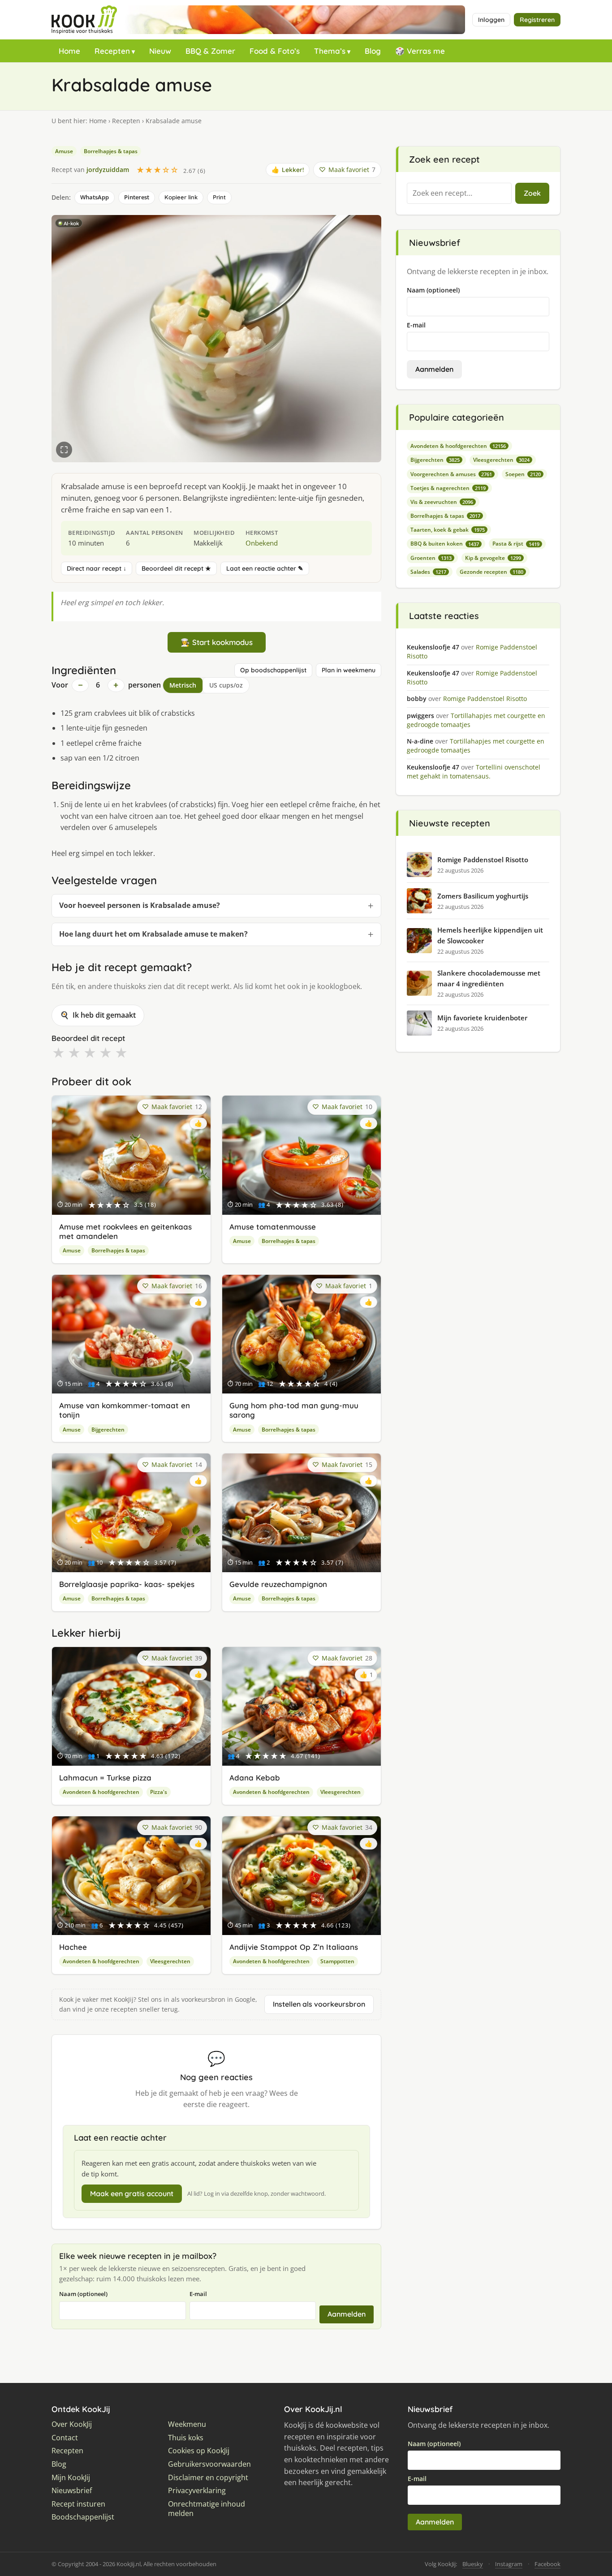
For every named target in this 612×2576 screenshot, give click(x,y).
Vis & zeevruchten (442, 502)
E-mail (198, 2294)
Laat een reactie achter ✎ (265, 568)
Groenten (431, 558)
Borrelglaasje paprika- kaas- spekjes (127, 1584)
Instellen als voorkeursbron (319, 2004)
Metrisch (183, 685)
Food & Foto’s (275, 51)
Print (219, 197)
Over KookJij (72, 2424)
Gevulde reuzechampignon (278, 1584)
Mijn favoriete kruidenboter (482, 1018)
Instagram (509, 2564)
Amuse (64, 151)
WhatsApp (95, 197)
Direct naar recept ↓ (97, 568)
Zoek (532, 193)
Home (69, 51)
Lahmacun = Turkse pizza (105, 1778)
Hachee (73, 1947)
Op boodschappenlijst (273, 670)
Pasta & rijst (516, 544)
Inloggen (491, 20)
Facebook (547, 2564)
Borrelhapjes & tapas (111, 151)
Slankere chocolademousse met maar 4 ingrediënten (489, 978)
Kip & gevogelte (493, 558)
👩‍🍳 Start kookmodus (217, 642)
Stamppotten (337, 1961)
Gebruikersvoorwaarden (209, 2464)
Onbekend (262, 543)
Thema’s (330, 51)
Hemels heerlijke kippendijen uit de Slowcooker (490, 935)
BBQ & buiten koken (445, 544)
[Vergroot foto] (64, 450)
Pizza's (159, 1792)
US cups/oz (226, 685)
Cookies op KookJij (199, 2451)
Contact (65, 2438)
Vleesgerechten (340, 1792)
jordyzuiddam (108, 170)
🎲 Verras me (420, 51)
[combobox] (459, 194)
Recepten (112, 51)
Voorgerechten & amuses (451, 474)
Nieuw (160, 51)
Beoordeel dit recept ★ (176, 568)
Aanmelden (347, 2314)
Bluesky (473, 2564)
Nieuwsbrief (72, 2491)
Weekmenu (187, 2424)
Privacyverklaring (197, 2491)
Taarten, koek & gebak (448, 530)
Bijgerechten (108, 1430)
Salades (428, 572)
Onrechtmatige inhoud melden (207, 2509)
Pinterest (137, 197)
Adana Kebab (255, 1778)
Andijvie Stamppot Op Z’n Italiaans (294, 1947)
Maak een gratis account (132, 2193)
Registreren (537, 20)
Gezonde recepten (491, 572)
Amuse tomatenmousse (273, 1227)
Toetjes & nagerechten (448, 488)
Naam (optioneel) (83, 2294)
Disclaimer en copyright (208, 2478)
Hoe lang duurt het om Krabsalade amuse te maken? (153, 934)
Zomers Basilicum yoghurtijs (483, 896)
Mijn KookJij (71, 2478)
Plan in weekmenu (349, 670)
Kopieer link (181, 197)
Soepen (523, 474)
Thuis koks (186, 2438)
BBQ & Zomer (210, 51)
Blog (373, 51)
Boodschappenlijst (83, 2517)
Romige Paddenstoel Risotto (483, 860)
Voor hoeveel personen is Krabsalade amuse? (140, 905)
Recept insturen (78, 2504)
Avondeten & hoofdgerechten (101, 1792)
